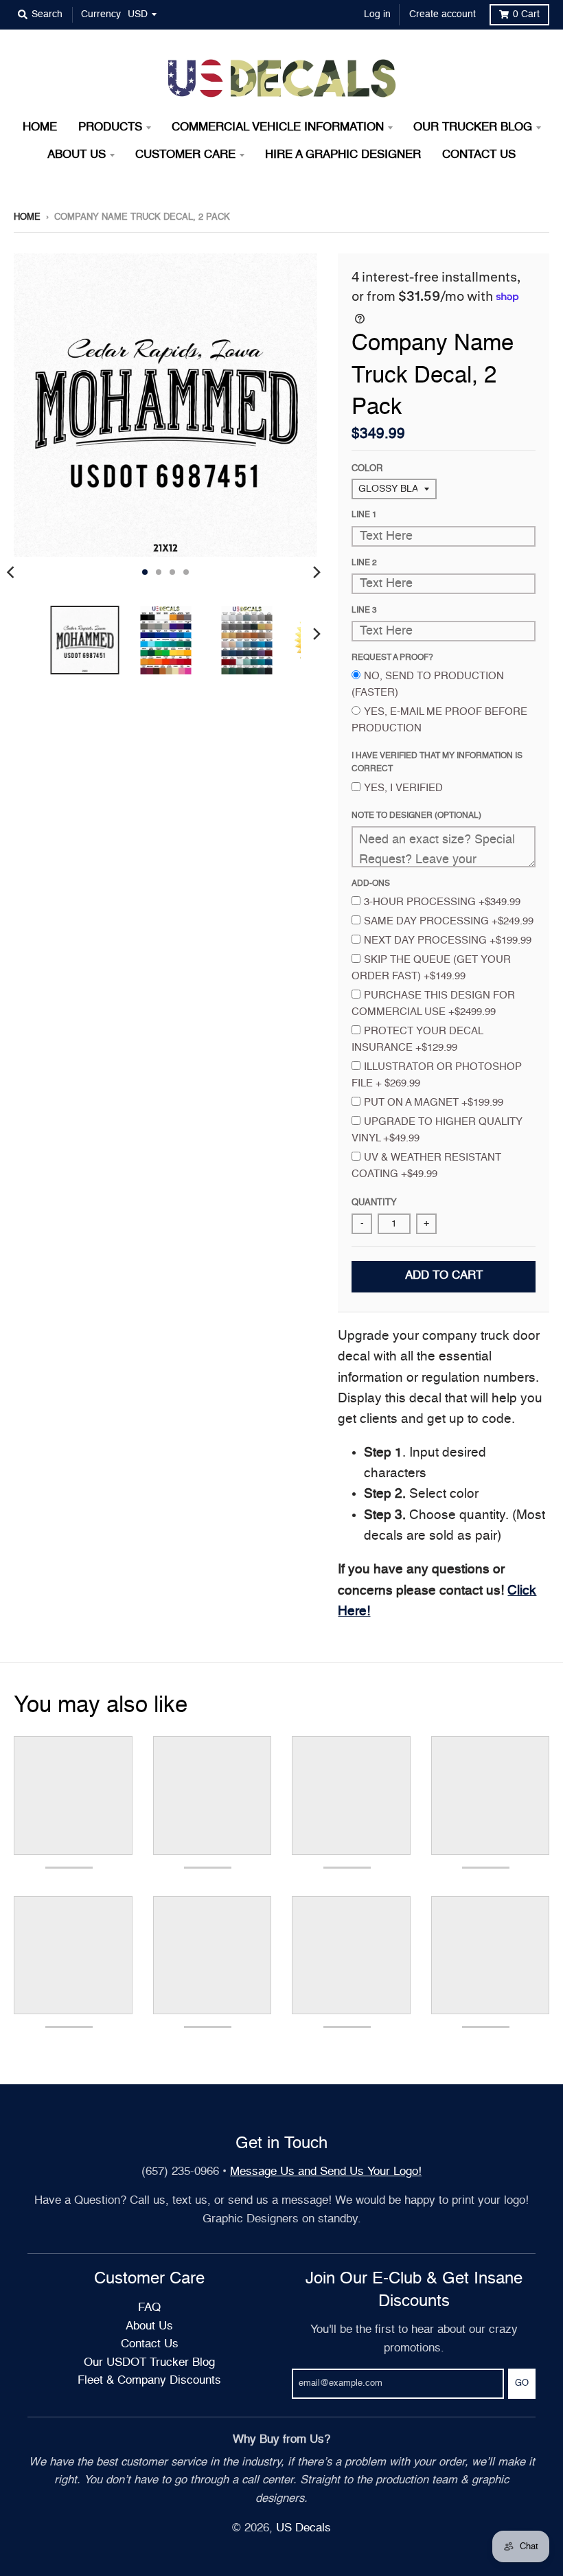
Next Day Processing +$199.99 (448, 941)
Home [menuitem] (40, 127)
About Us (149, 2326)
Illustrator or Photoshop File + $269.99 (437, 1075)
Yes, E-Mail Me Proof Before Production (439, 720)
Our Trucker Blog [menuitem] (473, 127)
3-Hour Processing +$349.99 (442, 902)
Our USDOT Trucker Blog (149, 2363)
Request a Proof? (392, 658)
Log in (377, 14)
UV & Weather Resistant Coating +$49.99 (426, 1166)
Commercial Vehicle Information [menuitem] (278, 127)
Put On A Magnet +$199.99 (434, 1103)
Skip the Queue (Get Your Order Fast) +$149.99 (431, 968)
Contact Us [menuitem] (479, 155)
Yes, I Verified (403, 788)
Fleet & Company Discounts (149, 2381)
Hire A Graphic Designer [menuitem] (343, 155)
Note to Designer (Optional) (416, 816)
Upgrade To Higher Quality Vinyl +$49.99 (437, 1130)
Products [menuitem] (110, 127)
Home (27, 217)
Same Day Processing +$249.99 (449, 921)
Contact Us (150, 2344)
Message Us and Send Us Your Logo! (326, 2172)
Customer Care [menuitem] (185, 155)
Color (367, 469)
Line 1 (364, 515)
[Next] (316, 572)
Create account (443, 14)
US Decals (303, 2528)
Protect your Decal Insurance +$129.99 (417, 1039)
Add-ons (371, 884)
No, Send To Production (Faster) (428, 684)
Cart (526, 14)
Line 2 (364, 563)
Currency (101, 14)
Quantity (374, 1203)
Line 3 (364, 611)
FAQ (149, 2308)
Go (522, 2383)
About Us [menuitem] (77, 155)
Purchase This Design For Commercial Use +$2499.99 (433, 1004)
